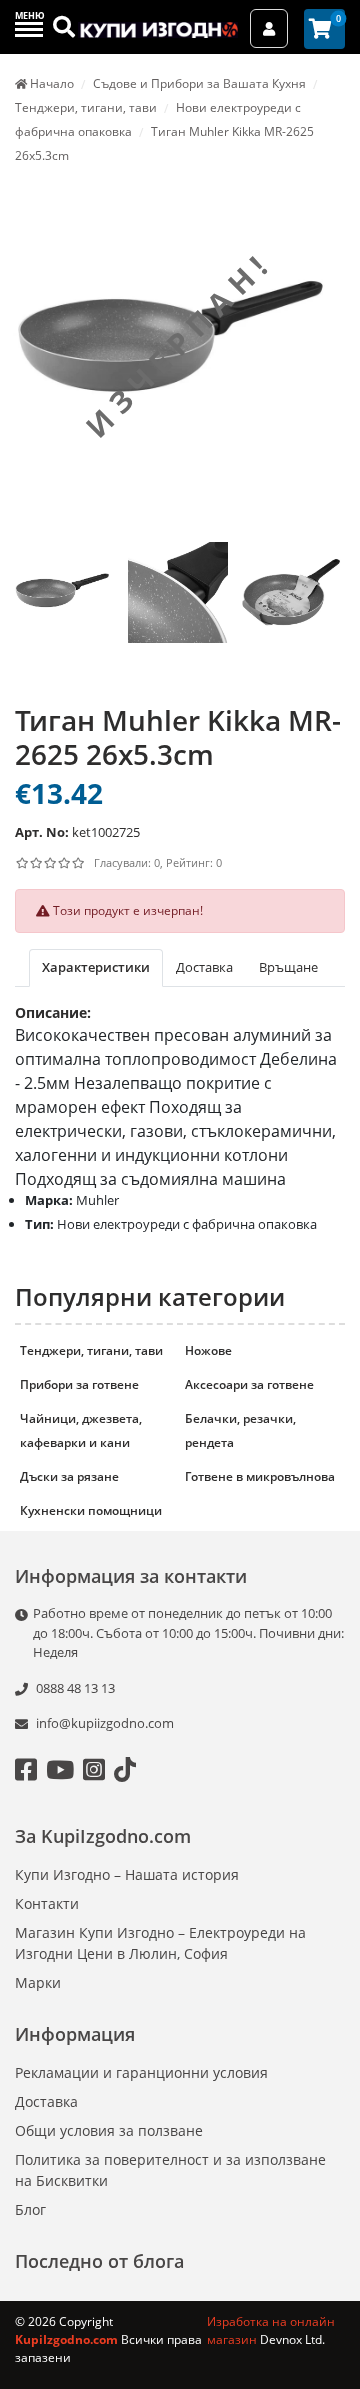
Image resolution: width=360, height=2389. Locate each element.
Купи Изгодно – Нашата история (127, 1874)
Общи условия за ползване (109, 2130)
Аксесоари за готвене (249, 1384)
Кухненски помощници (91, 1510)
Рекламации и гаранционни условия (141, 2072)
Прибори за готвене (79, 1384)
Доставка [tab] (204, 967)
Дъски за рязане (69, 1476)
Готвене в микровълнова (260, 1476)
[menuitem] (64, 614)
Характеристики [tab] (96, 967)
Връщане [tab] (288, 967)
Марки (38, 1982)
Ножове (208, 1350)
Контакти (47, 1903)
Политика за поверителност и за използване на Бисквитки (170, 2170)
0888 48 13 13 (74, 1688)
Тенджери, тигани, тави (91, 1350)
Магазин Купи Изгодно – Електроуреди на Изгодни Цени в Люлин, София (160, 1943)
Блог (30, 2209)
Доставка (46, 2101)
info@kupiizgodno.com (105, 1723)
